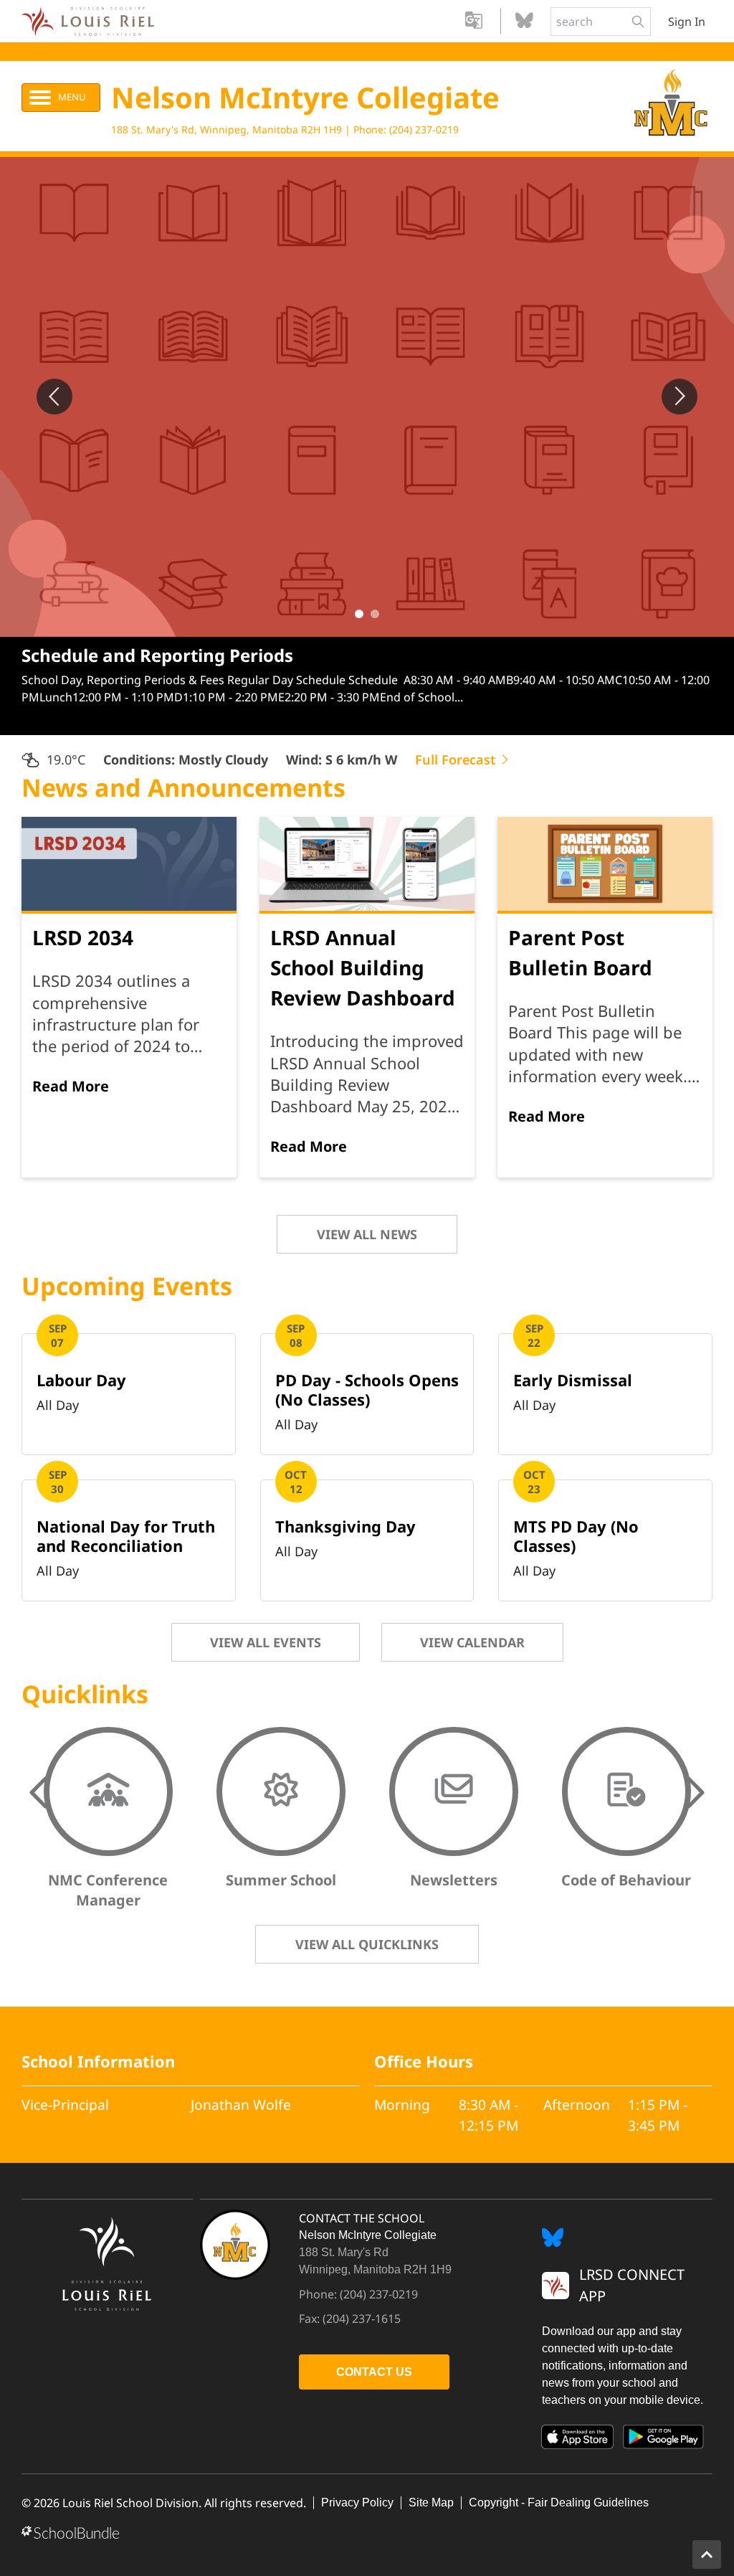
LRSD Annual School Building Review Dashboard (363, 967)
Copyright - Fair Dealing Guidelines (559, 2502)
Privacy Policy (357, 2502)
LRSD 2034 (83, 937)
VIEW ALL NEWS (367, 1234)
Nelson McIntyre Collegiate (305, 97)
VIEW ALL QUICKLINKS (367, 1944)
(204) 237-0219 (424, 129)
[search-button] (638, 22)
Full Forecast (457, 759)
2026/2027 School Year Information (172, 655)
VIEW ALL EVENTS (266, 1642)
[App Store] (578, 2440)
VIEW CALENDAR (472, 1642)
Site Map (431, 2502)
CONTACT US (374, 2372)
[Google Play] (664, 2440)
